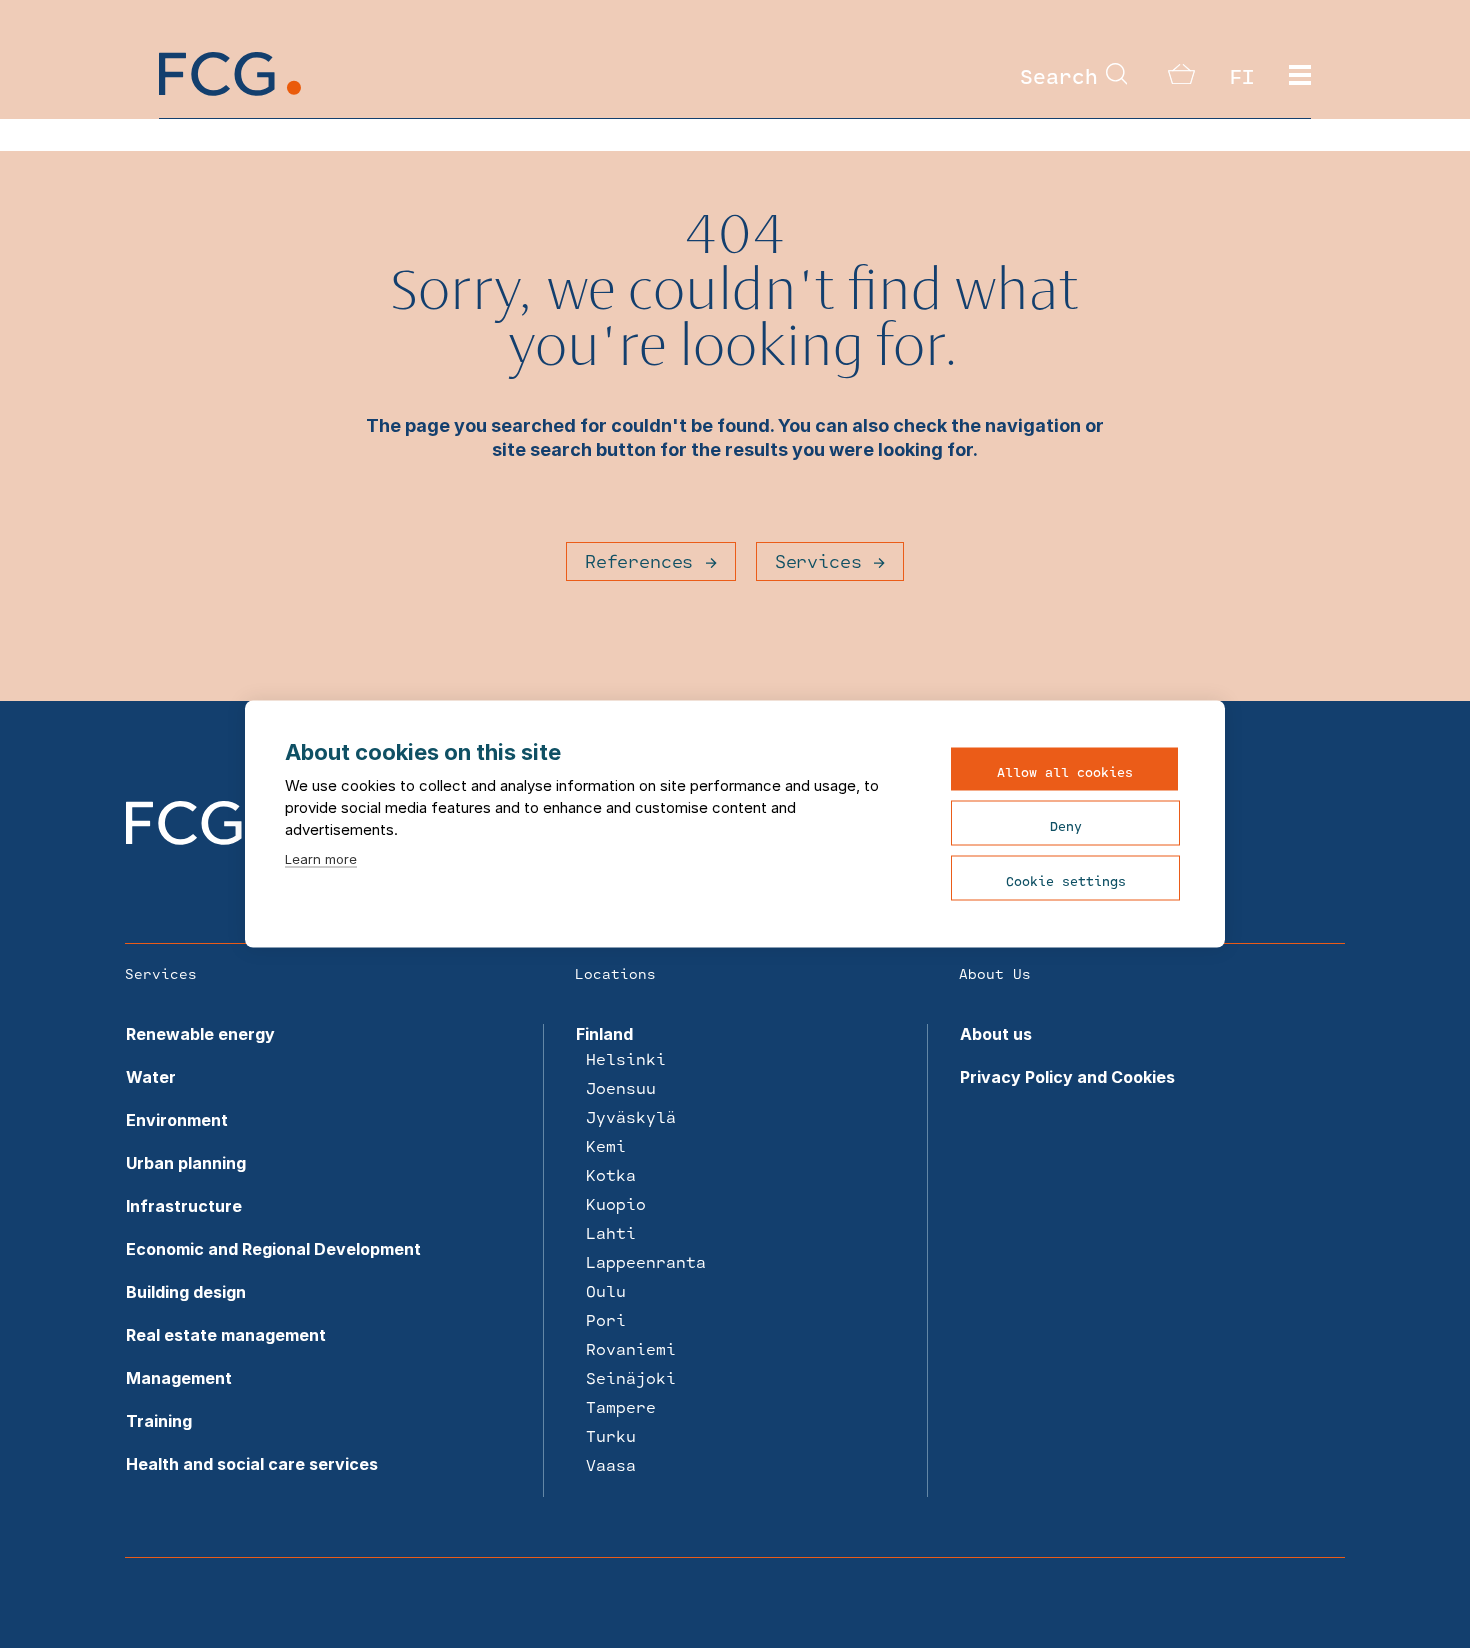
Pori (606, 1319)
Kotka (611, 1174)
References (639, 561)
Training (159, 1421)
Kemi (606, 1145)
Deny (1066, 826)
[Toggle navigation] (1300, 76)
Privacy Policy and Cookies (1067, 1077)
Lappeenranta (646, 1261)
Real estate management (226, 1335)
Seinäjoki (631, 1377)
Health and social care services (252, 1464)
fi (1242, 76)
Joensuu (621, 1087)
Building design (186, 1292)
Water (151, 1077)
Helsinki (626, 1058)
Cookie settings (1066, 881)
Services (818, 561)
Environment (177, 1120)
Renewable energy (200, 1034)
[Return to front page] (230, 90)
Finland (604, 1034)
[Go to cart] (1181, 78)
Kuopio (616, 1203)
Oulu (606, 1290)
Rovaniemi (631, 1348)
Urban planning (186, 1163)
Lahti (611, 1232)
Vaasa (611, 1464)
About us (996, 1034)
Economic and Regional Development (273, 1249)
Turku (611, 1435)
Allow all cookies (1065, 772)
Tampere (621, 1406)
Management (179, 1378)
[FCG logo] (197, 839)
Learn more (321, 859)
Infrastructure (184, 1206)
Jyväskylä (631, 1116)
